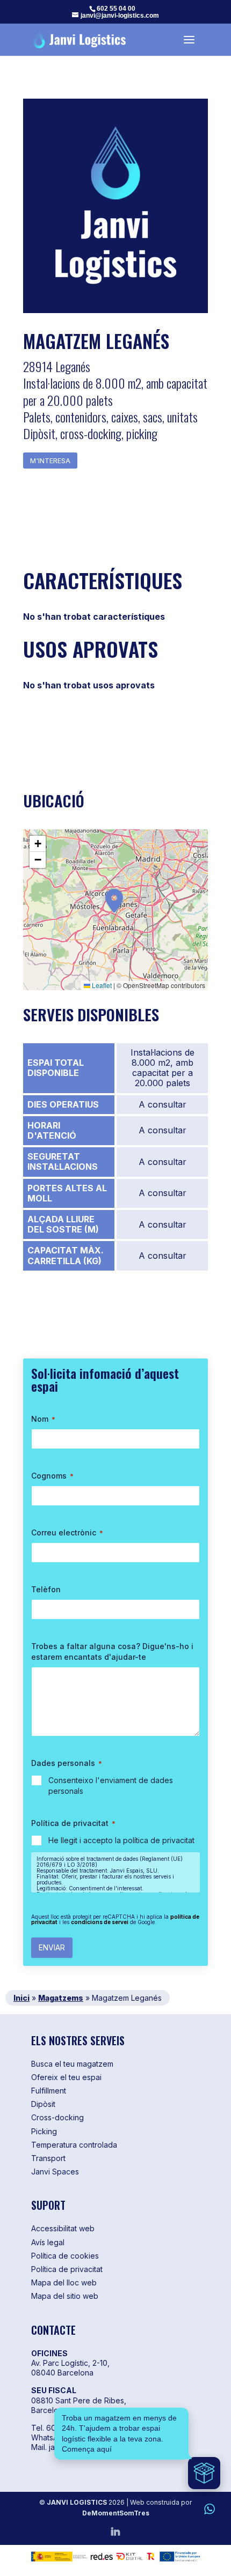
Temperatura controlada (74, 2145)
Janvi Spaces (55, 2172)
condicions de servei (100, 1922)
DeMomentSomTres (116, 2513)
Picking (44, 2131)
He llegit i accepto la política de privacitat (121, 1840)
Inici (21, 1998)
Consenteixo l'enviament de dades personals (111, 1786)
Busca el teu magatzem (72, 2064)
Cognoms (52, 1476)
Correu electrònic (67, 1532)
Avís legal (48, 2242)
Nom (43, 1419)
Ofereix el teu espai (66, 2077)
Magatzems (61, 1998)
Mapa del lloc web (64, 2282)
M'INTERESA (50, 461)
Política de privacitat (67, 2269)
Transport (48, 2158)
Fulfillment (49, 2091)
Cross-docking (57, 2117)
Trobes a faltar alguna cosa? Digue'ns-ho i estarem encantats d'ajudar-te (112, 1651)
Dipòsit (43, 2104)
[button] (114, 900)
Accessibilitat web (63, 2228)
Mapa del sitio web (65, 2296)
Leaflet (101, 985)
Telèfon (46, 1589)
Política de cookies (65, 2256)
